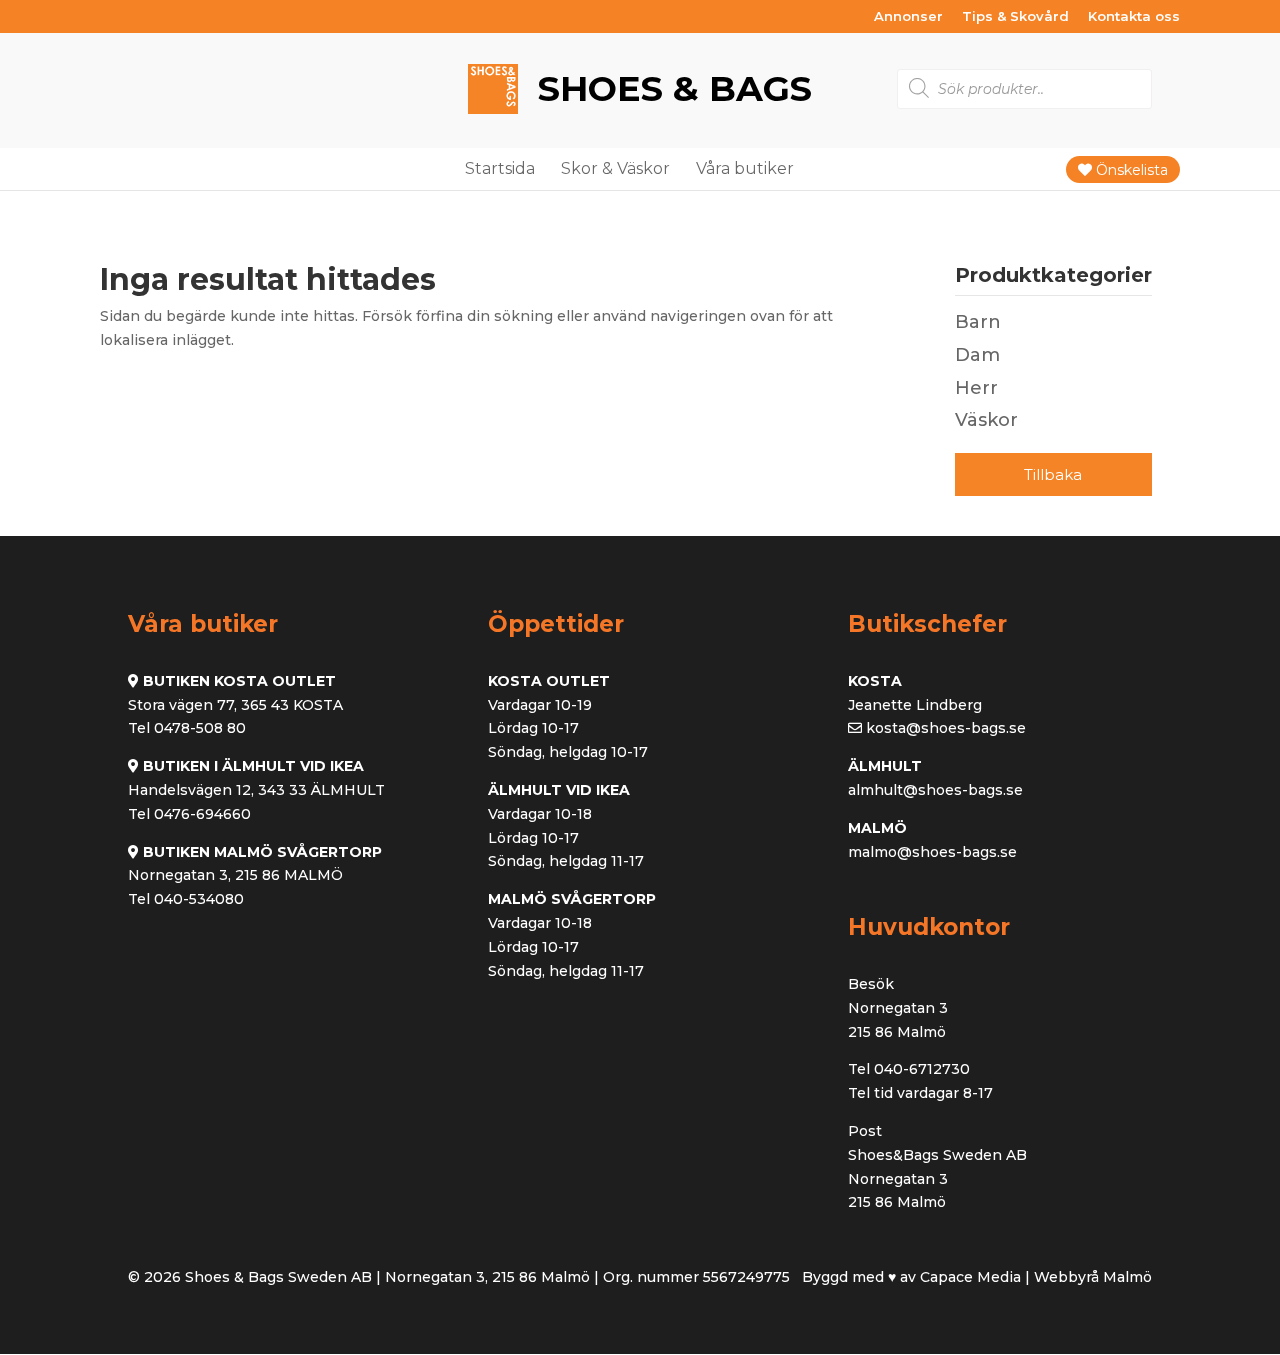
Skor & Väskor (615, 168)
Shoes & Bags (670, 88)
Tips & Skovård (1015, 17)
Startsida (500, 168)
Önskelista (1130, 170)
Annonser (908, 17)
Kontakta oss (1134, 17)
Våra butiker (745, 168)
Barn (978, 322)
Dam (977, 355)
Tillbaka (1053, 474)
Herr (976, 388)
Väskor (986, 420)
